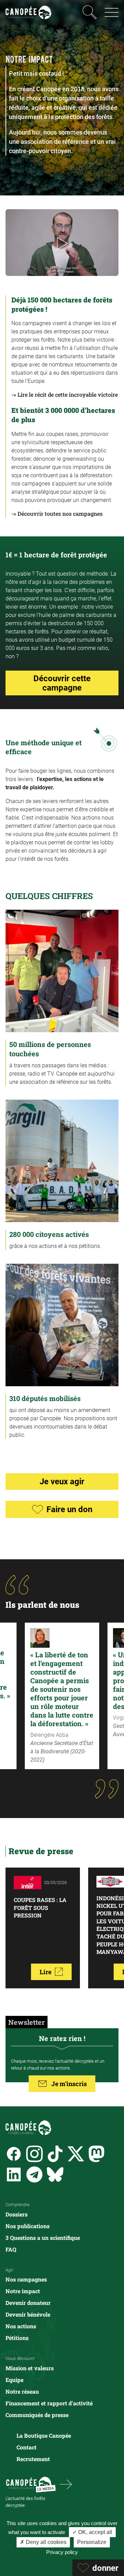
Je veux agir (62, 1481)
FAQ (11, 2249)
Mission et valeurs (30, 2368)
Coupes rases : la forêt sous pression (40, 1907)
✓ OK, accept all (92, 2532)
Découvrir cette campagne (62, 683)
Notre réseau (22, 2391)
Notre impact (23, 2291)
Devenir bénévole (28, 2314)
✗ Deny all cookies (43, 2542)
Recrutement (33, 2459)
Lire (45, 1972)
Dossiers (17, 2214)
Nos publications (28, 2226)
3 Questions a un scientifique (43, 2238)
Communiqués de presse (37, 2415)
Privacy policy (62, 2552)
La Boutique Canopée (44, 2435)
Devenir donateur (28, 2303)
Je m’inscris (69, 2084)
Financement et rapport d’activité (49, 2403)
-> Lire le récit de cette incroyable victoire (65, 394)
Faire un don (69, 1509)
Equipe (14, 2380)
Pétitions (17, 2338)
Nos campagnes (26, 2279)
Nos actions (21, 2326)
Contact (27, 2447)
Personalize (92, 2542)
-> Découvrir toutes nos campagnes (57, 514)
